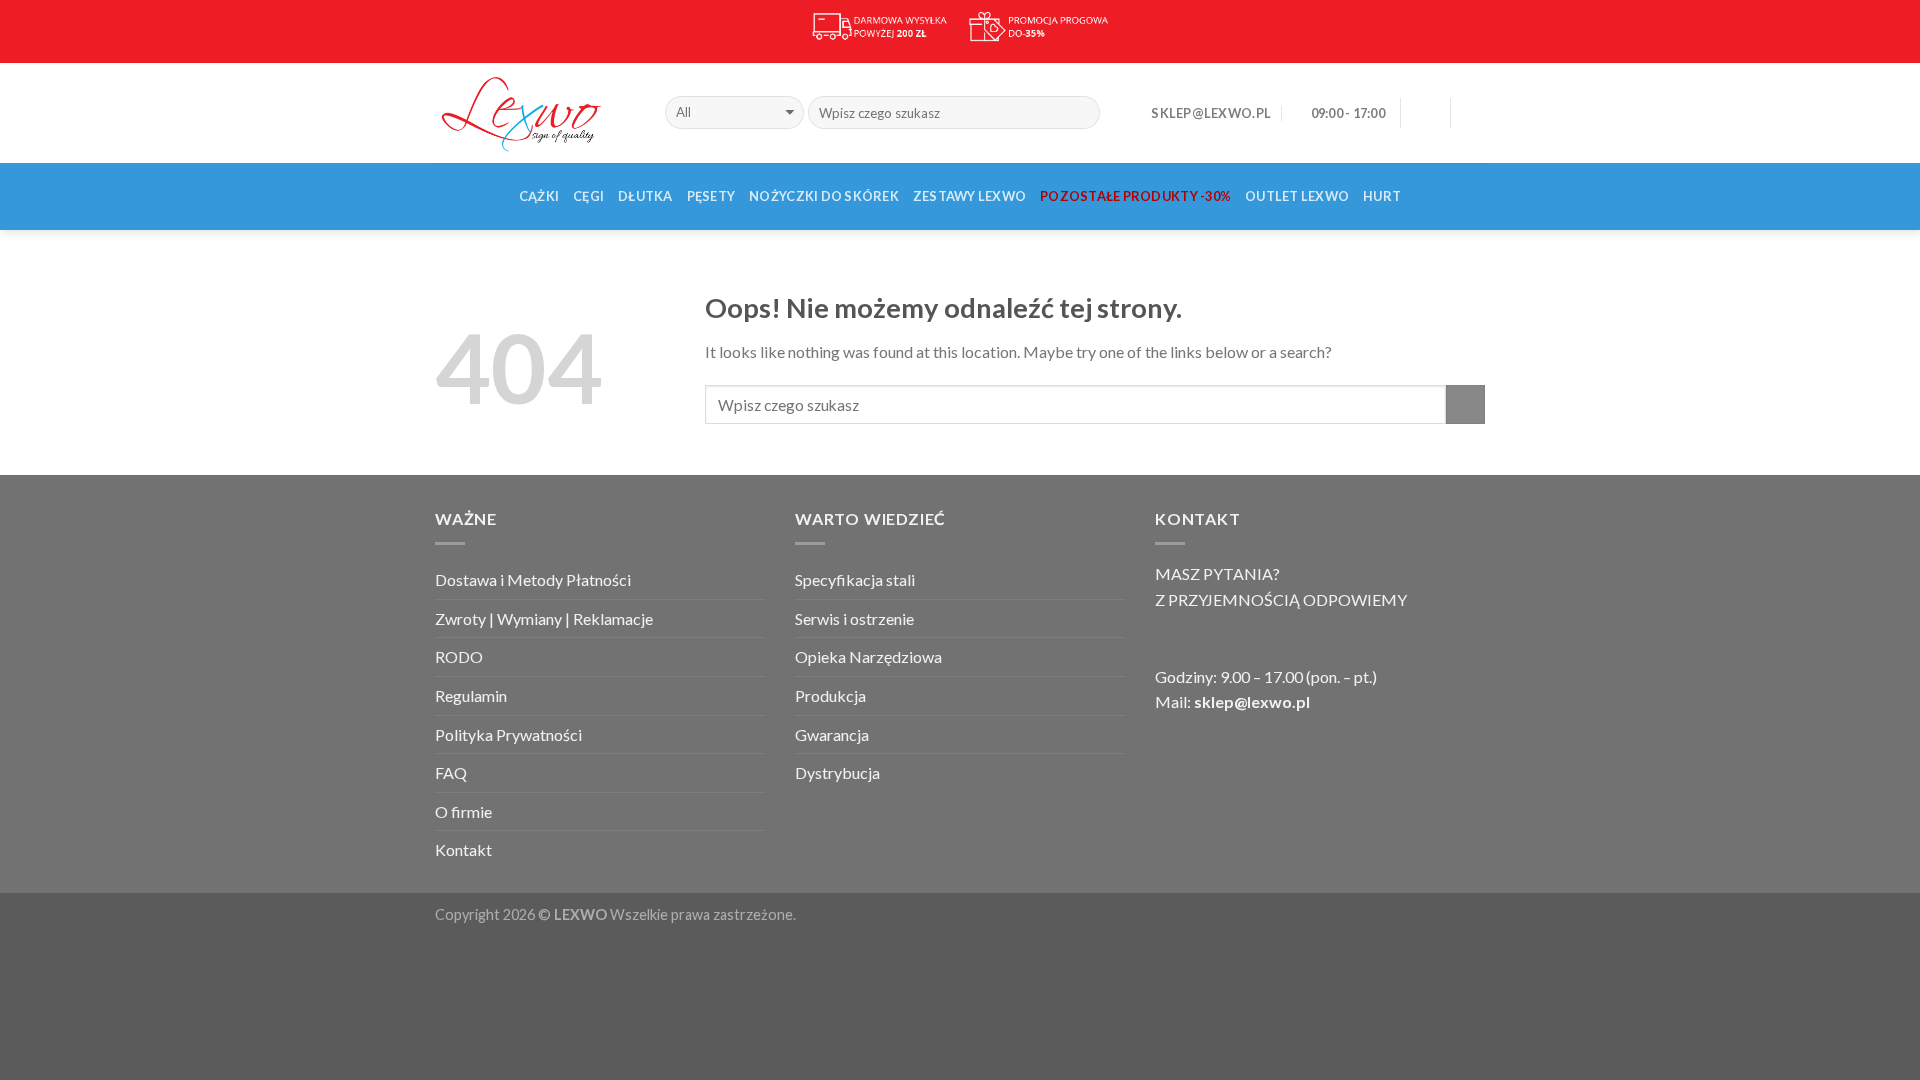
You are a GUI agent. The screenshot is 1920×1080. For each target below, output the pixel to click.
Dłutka (645, 196)
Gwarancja (832, 734)
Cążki (539, 196)
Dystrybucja (837, 772)
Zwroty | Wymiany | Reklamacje (544, 618)
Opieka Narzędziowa (868, 656)
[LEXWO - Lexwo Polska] (535, 112)
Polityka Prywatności (508, 734)
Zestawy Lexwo (969, 196)
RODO (459, 656)
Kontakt (463, 849)
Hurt (1382, 196)
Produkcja (830, 695)
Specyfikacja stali (855, 579)
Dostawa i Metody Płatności (533, 579)
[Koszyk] (1475, 113)
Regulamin (471, 695)
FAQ (451, 772)
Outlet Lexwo (1297, 196)
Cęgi (588, 196)
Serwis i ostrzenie (854, 618)
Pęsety (711, 196)
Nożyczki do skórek (824, 196)
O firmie (463, 811)
